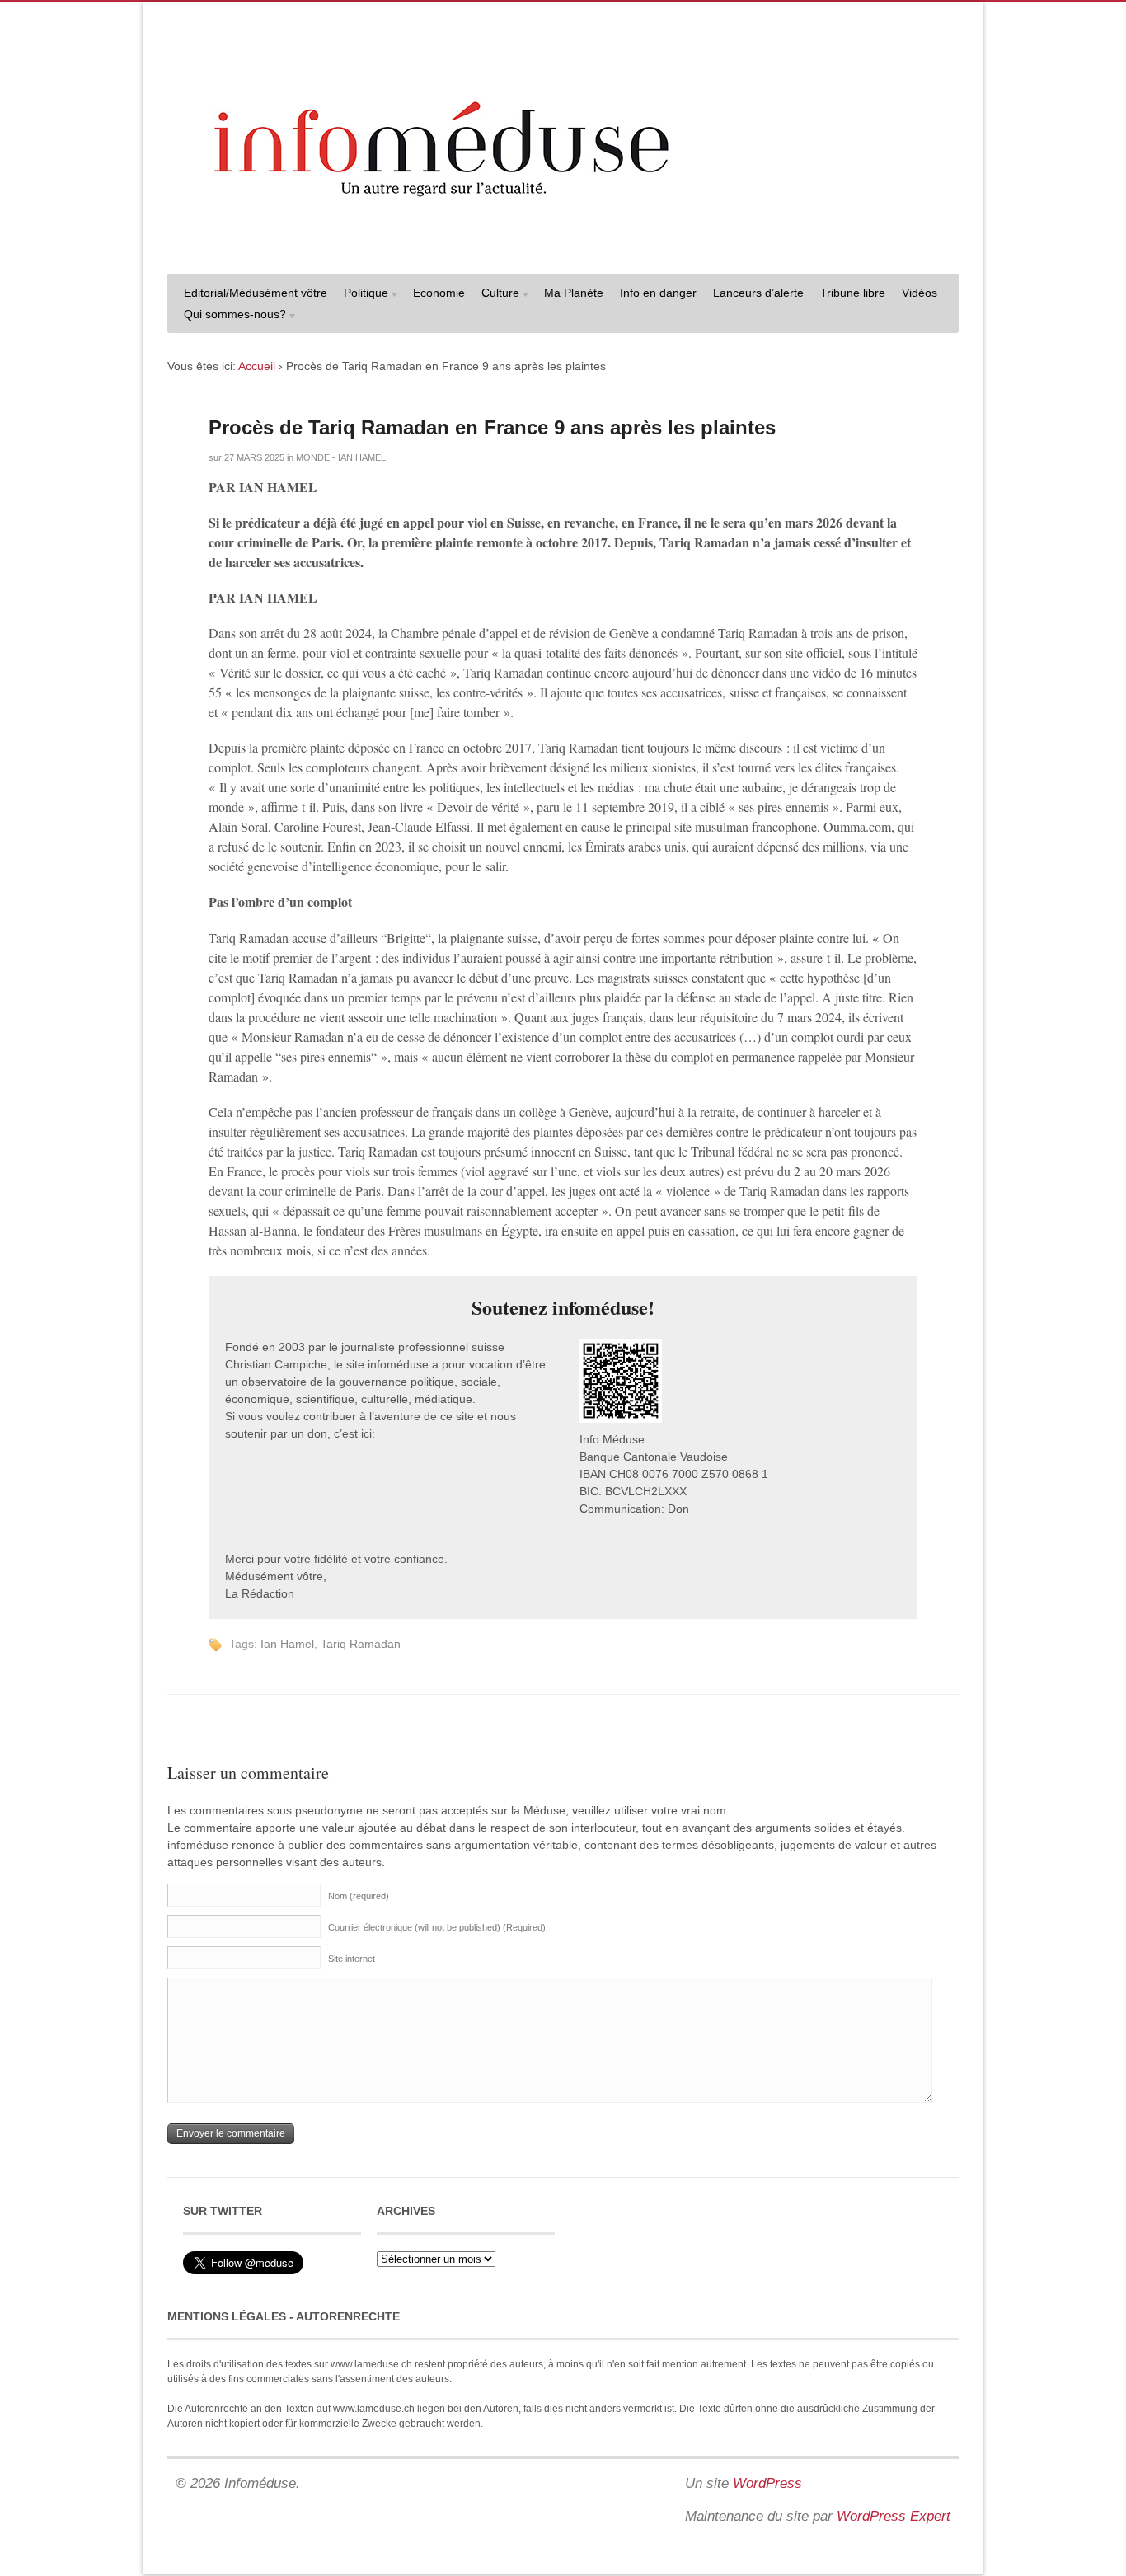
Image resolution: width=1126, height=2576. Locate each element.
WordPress (767, 2483)
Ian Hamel (362, 457)
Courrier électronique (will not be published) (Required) (437, 1927)
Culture (496, 295)
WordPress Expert (894, 2516)
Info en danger (658, 293)
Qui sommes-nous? (231, 316)
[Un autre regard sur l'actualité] (563, 245)
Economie (439, 293)
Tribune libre (853, 293)
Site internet (352, 1959)
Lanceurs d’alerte (758, 293)
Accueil (257, 366)
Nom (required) (359, 1896)
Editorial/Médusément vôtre (256, 293)
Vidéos (920, 293)
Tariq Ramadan (361, 1644)
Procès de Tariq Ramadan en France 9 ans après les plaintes (495, 427)
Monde (313, 457)
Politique (362, 295)
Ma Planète (574, 293)
